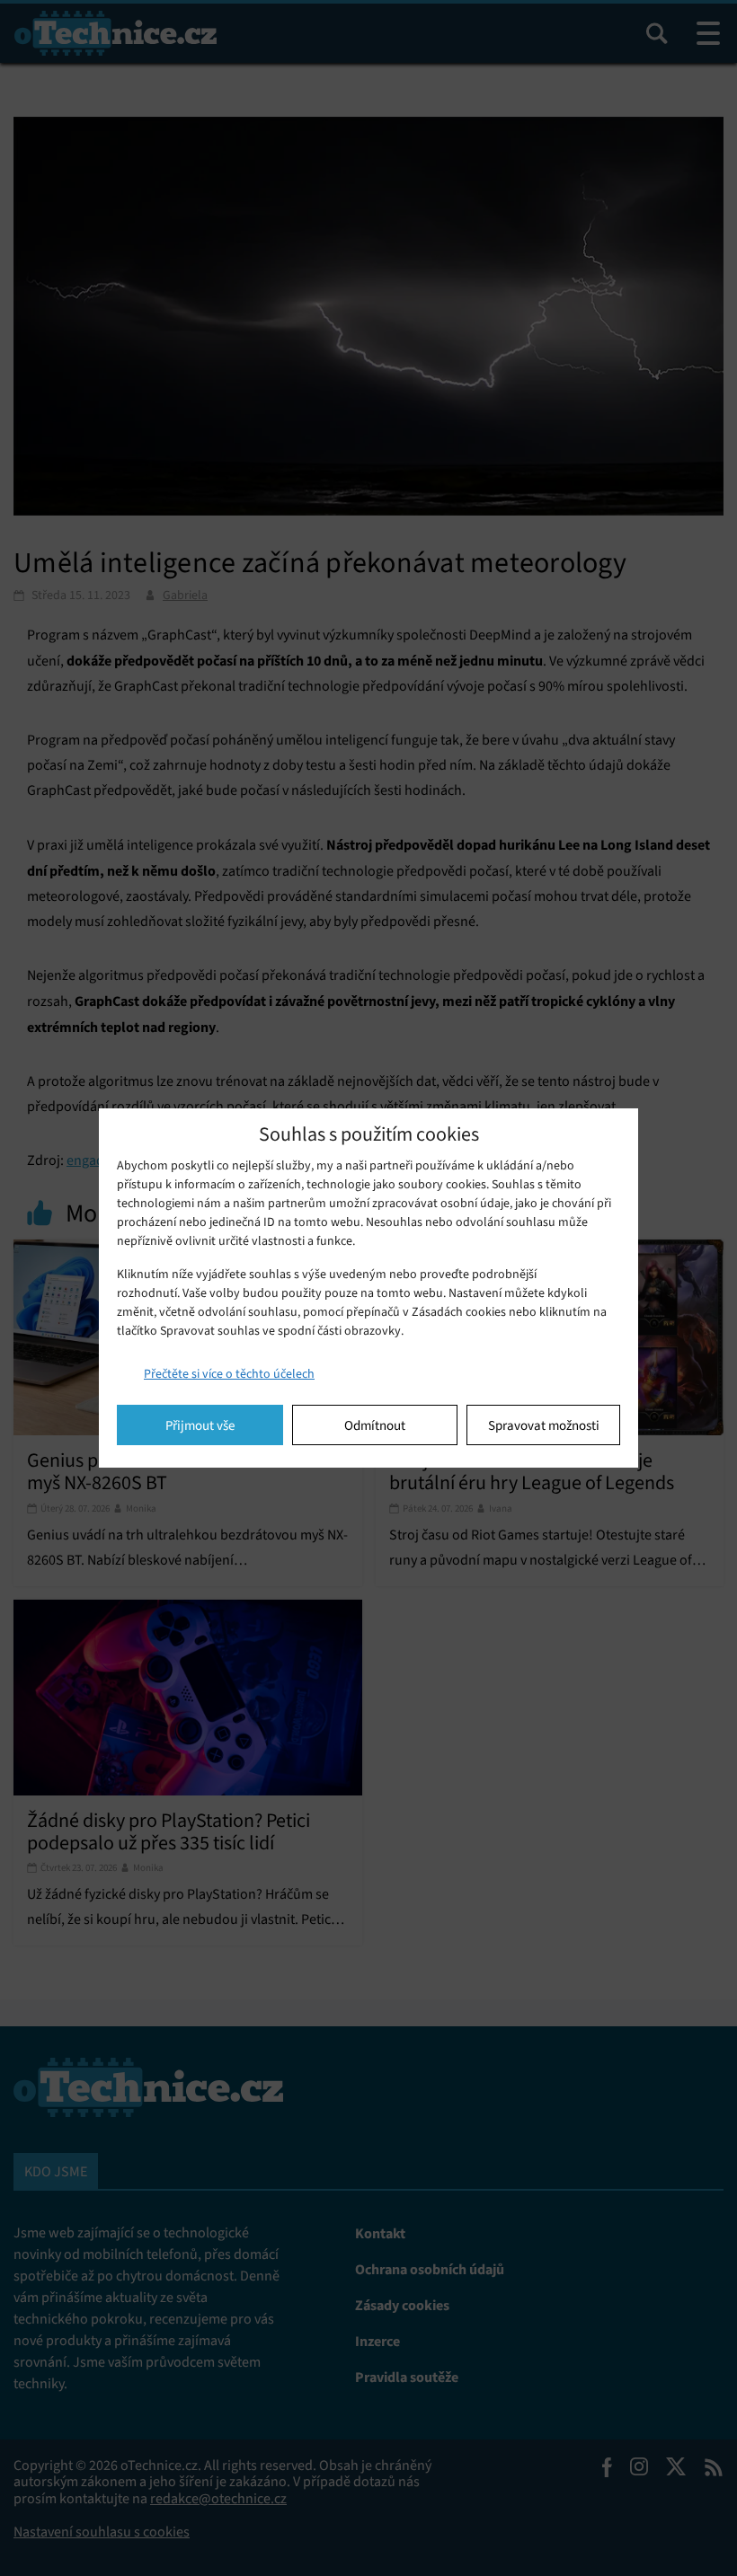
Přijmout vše (200, 1425)
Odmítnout (375, 1425)
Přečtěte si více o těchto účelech (229, 1374)
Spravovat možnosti (544, 1425)
